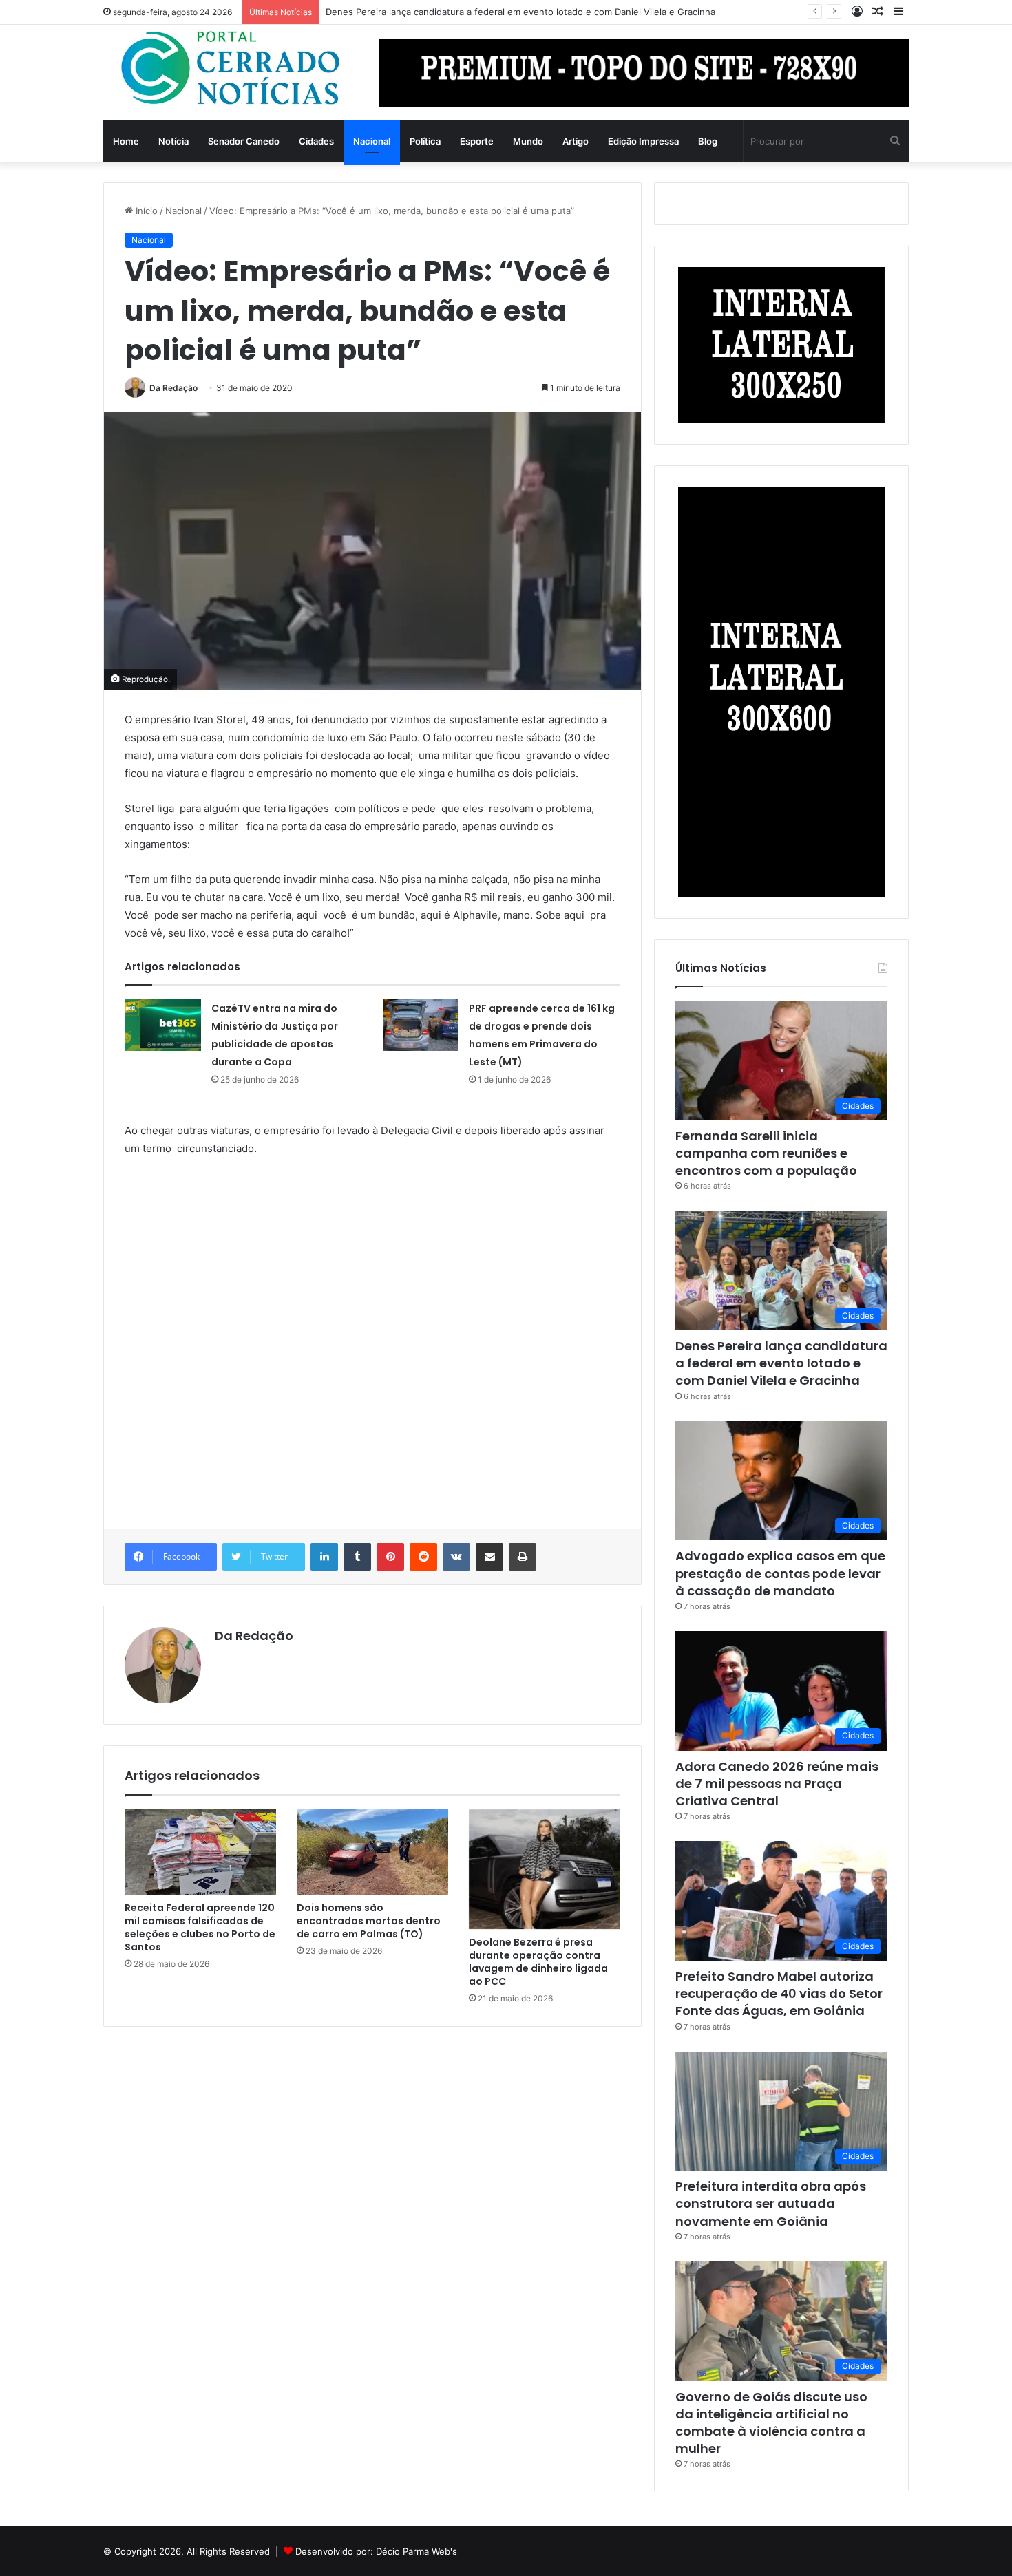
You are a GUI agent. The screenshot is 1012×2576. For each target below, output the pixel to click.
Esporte (477, 141)
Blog (708, 141)
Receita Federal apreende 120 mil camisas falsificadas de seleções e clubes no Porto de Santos (200, 1927)
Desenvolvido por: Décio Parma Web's (376, 2551)
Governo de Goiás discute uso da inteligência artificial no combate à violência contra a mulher (771, 2423)
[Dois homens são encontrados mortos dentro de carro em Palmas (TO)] (372, 1852)
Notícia (173, 141)
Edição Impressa (643, 141)
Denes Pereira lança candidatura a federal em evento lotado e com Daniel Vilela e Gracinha (520, 12)
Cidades (316, 141)
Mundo (528, 141)
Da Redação (173, 388)
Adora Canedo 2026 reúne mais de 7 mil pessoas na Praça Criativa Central (777, 1784)
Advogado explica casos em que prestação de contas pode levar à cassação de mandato (780, 1573)
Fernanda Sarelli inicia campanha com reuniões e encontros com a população (766, 1153)
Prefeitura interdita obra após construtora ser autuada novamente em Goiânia (771, 2203)
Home (126, 141)
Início (145, 211)
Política (425, 141)
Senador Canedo (244, 141)
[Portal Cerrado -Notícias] (231, 68)
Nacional (372, 141)
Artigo (576, 141)
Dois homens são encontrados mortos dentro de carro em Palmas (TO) (369, 1921)
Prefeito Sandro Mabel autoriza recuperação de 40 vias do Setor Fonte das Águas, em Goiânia (779, 1993)
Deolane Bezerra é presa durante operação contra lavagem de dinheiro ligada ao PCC (538, 1962)
